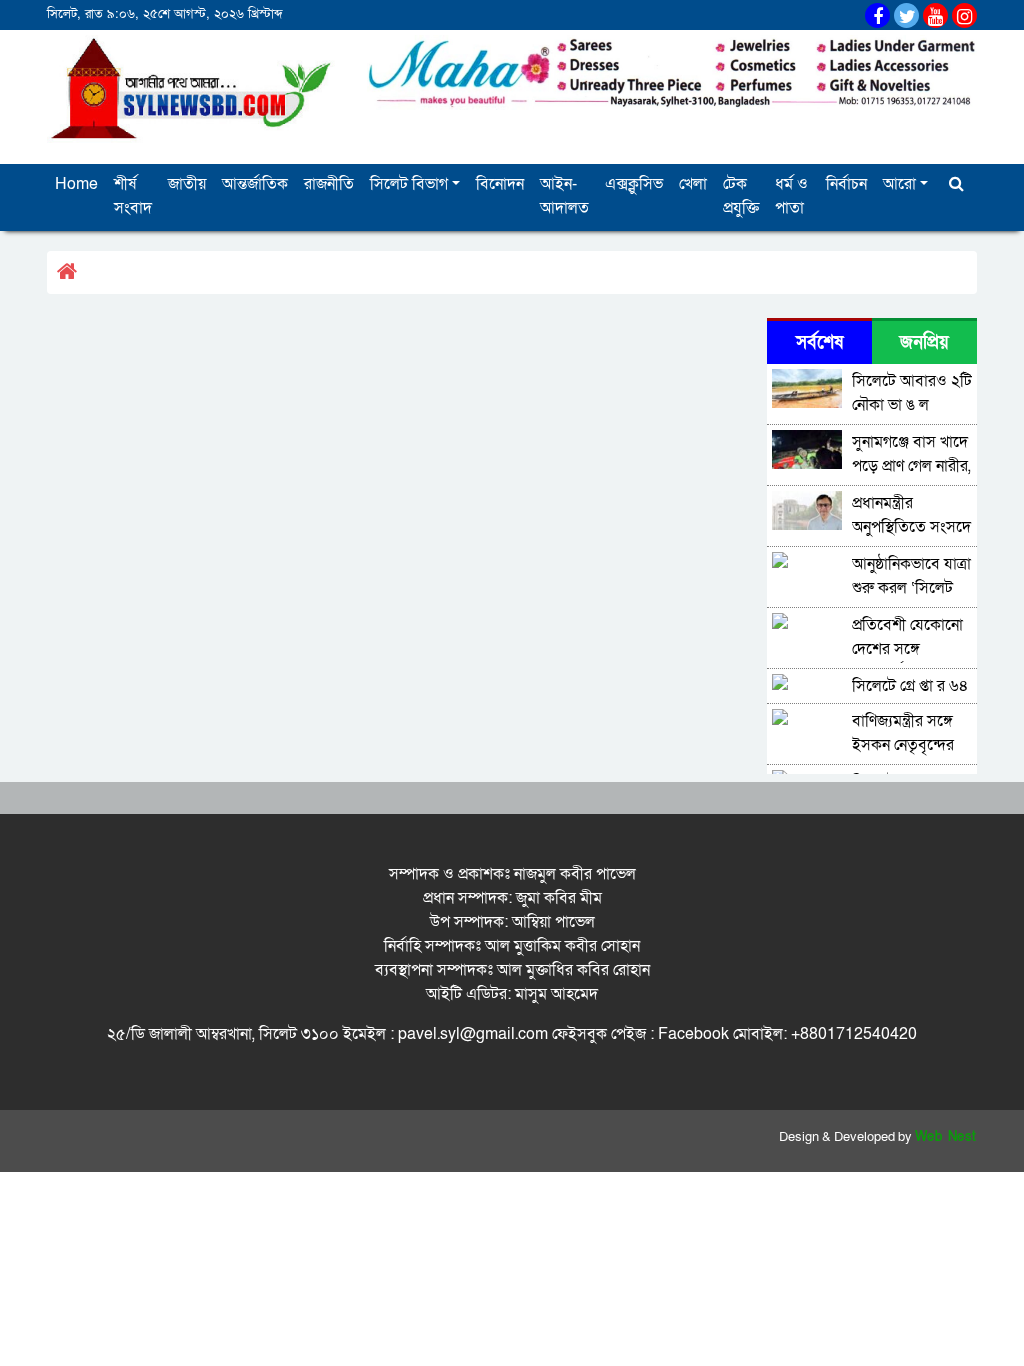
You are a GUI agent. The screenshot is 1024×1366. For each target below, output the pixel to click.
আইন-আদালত (564, 196)
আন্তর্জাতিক (255, 184)
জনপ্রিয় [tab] (924, 342)
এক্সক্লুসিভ (634, 184)
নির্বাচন (846, 184)
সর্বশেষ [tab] (819, 342)
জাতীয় (187, 184)
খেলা (693, 184)
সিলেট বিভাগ (409, 184)
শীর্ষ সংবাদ (133, 196)
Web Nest (946, 1137)
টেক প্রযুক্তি (741, 196)
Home (76, 184)
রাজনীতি (329, 184)
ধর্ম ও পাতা (791, 196)
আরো (899, 184)
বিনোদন (500, 184)
